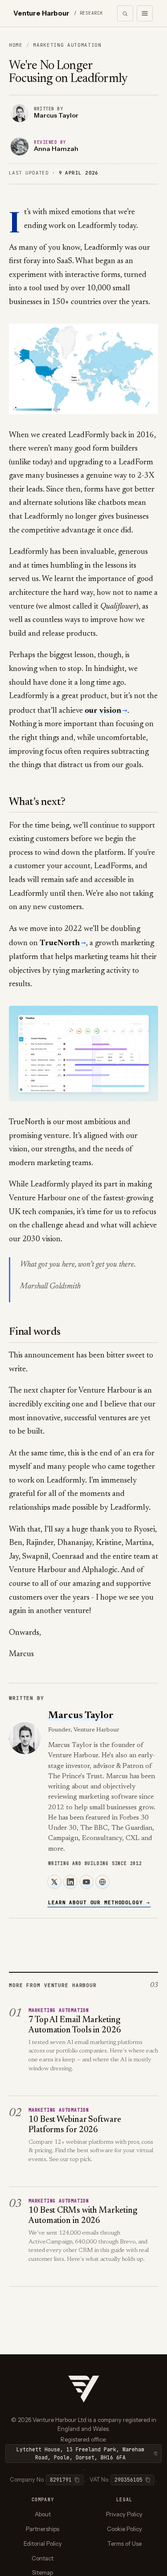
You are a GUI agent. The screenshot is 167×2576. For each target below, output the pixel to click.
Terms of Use (124, 2543)
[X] (54, 1882)
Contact (43, 2558)
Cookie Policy (124, 2529)
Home (16, 45)
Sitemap (43, 2572)
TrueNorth (60, 943)
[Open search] (125, 13)
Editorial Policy (43, 2543)
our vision (103, 711)
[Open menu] (145, 13)
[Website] (102, 1882)
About (43, 2514)
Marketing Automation (67, 45)
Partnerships (43, 2529)
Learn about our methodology (99, 1902)
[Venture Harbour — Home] (84, 2388)
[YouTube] (86, 1882)
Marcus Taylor (81, 1716)
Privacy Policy (124, 2514)
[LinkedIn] (70, 1882)
